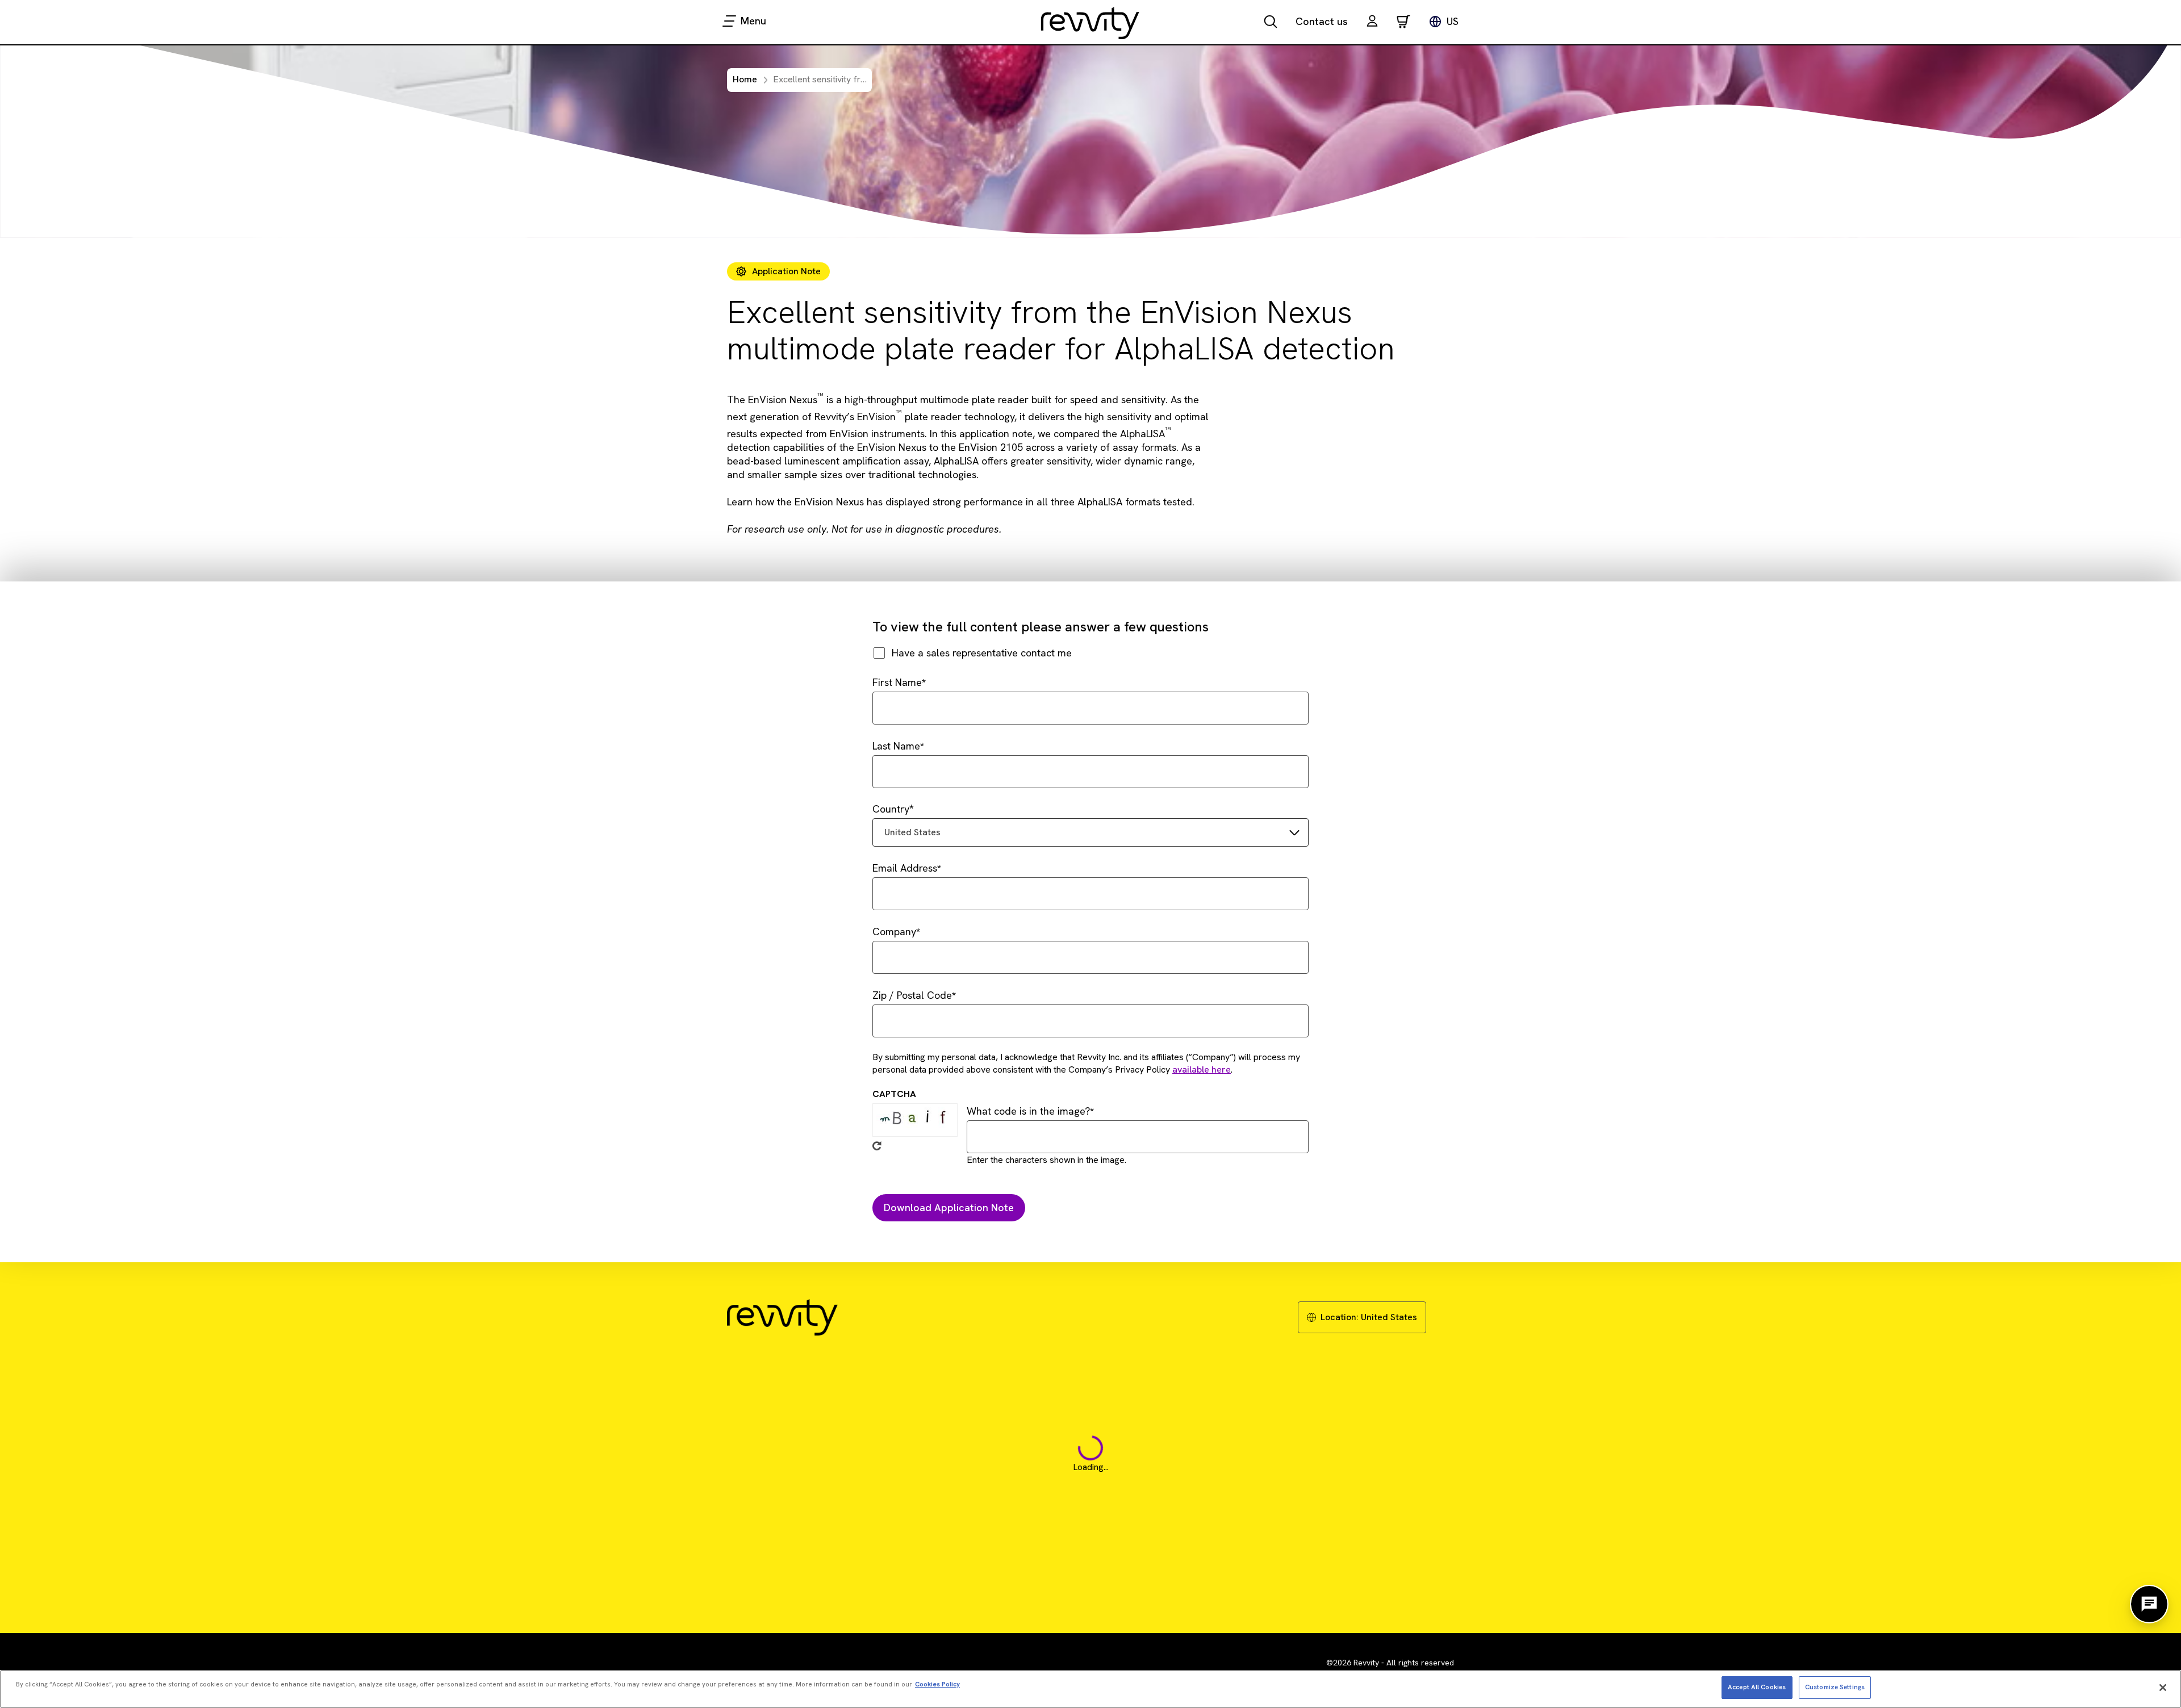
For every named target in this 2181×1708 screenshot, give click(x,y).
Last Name (896, 746)
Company (894, 932)
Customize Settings (1835, 1687)
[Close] (2163, 1688)
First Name (897, 682)
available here (1202, 1069)
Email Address (905, 868)
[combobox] (1090, 832)
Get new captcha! (877, 1146)
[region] (1090, 1689)
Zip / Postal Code (912, 995)
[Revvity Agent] (2149, 1604)
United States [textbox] (912, 832)
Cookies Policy (937, 1684)
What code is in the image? (1028, 1111)
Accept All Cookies (1757, 1687)
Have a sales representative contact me (982, 653)
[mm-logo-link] (1090, 23)
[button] (1372, 22)
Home (745, 79)
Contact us (1322, 21)
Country (891, 809)
